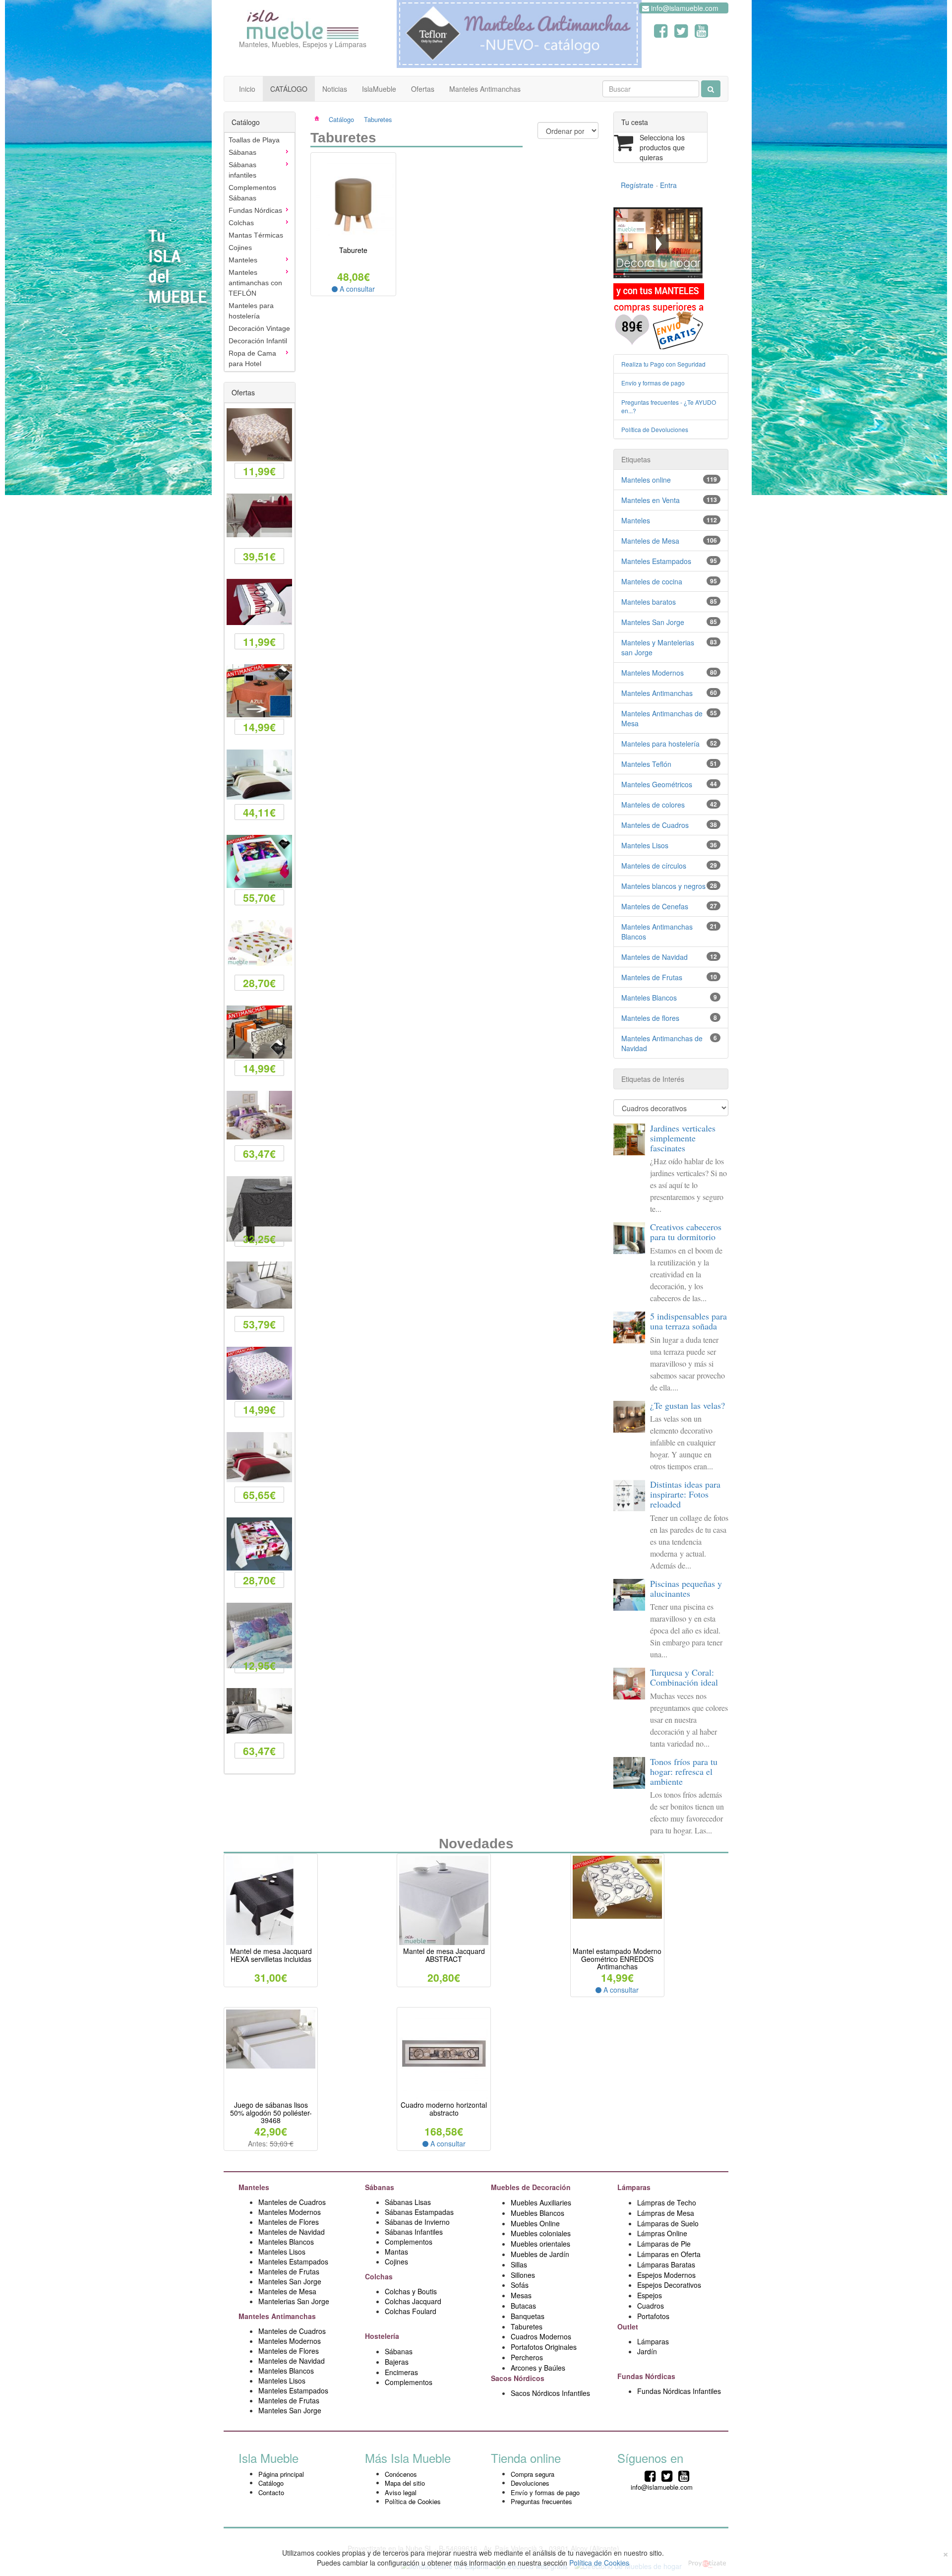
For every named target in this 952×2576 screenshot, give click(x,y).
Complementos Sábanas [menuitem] (252, 193)
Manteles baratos (649, 602)
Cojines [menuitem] (240, 248)
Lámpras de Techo (667, 2202)
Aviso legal (401, 2492)
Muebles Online (535, 2223)
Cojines (396, 2262)
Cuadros (651, 2306)
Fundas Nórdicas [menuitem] (255, 210)
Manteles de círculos (654, 866)
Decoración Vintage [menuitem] (259, 328)
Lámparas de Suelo (669, 2223)
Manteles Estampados (656, 561)
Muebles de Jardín (540, 2254)
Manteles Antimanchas (485, 89)
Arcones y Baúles (538, 2368)
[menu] (260, 252)
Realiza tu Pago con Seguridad (663, 364)
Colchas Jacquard (413, 2301)
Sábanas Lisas (408, 2202)
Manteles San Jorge (653, 622)
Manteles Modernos (653, 673)
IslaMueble (379, 89)
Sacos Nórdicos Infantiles (550, 2393)
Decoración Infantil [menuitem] (258, 341)
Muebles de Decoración (531, 2187)
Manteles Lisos (645, 845)
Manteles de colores (653, 805)
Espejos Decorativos (669, 2285)
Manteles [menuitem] (243, 260)
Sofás (520, 2285)
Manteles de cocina (652, 581)
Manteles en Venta (651, 500)
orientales (555, 2244)
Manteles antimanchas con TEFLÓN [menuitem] (255, 283)
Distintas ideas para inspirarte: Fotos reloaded (685, 1494)
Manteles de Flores (289, 2222)
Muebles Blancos (537, 2213)
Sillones (523, 2275)
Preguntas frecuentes (541, 2501)
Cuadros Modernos (541, 2336)
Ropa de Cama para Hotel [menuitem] (252, 358)
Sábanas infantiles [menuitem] (242, 170)
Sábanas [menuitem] (242, 152)
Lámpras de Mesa (666, 2213)
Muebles (525, 2244)
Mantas (396, 2252)
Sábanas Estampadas (419, 2212)
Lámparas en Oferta (669, 2254)
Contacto (271, 2492)
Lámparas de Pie (664, 2244)
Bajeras (397, 2362)
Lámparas (653, 2341)
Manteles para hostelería (660, 744)
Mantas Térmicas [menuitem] (256, 235)
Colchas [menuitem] (241, 223)
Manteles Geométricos (657, 784)
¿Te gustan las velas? (687, 1405)
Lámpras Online (662, 2233)
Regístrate (637, 185)
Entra (668, 185)
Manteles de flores (650, 1018)
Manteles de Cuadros (655, 825)
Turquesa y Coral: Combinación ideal (684, 1677)
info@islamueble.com (684, 8)
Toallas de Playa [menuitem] (254, 140)
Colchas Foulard (411, 2311)
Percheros (527, 2357)
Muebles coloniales (542, 2233)
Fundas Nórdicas (647, 2376)
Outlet (629, 2326)
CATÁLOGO (289, 89)
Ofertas (423, 89)
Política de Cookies (413, 2501)
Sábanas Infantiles (414, 2232)
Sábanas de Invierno (417, 2222)
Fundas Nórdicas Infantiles (679, 2391)
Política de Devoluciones (655, 429)
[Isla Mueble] (303, 22)
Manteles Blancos (649, 998)
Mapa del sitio (405, 2483)
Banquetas (528, 2316)
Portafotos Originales (544, 2347)
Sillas (519, 2264)
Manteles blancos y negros (663, 886)
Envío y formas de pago (653, 383)
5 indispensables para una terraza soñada (688, 1321)
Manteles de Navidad (654, 957)
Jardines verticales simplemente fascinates (683, 1138)
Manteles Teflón (646, 764)
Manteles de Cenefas (655, 906)
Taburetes (378, 119)
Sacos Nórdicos (518, 2378)
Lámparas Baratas (666, 2264)
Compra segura (533, 2474)
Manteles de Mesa (650, 541)
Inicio (247, 89)
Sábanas (381, 2187)
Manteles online (646, 480)
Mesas (521, 2295)
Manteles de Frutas (652, 977)
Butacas (523, 2306)
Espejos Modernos (666, 2275)
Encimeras (401, 2372)
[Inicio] (323, 119)
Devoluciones (530, 2483)
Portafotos (653, 2316)
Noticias (335, 89)
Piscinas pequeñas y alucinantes (686, 1588)
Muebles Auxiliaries (541, 2202)
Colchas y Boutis (411, 2291)
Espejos (650, 2295)
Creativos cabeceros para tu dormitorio (686, 1232)
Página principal (281, 2474)
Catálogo (341, 119)
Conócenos (401, 2474)
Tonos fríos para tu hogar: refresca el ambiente (684, 1771)
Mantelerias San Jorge (294, 2301)
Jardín (647, 2351)
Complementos (409, 2242)
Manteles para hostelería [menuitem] (251, 311)
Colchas (380, 2276)
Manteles (636, 520)
